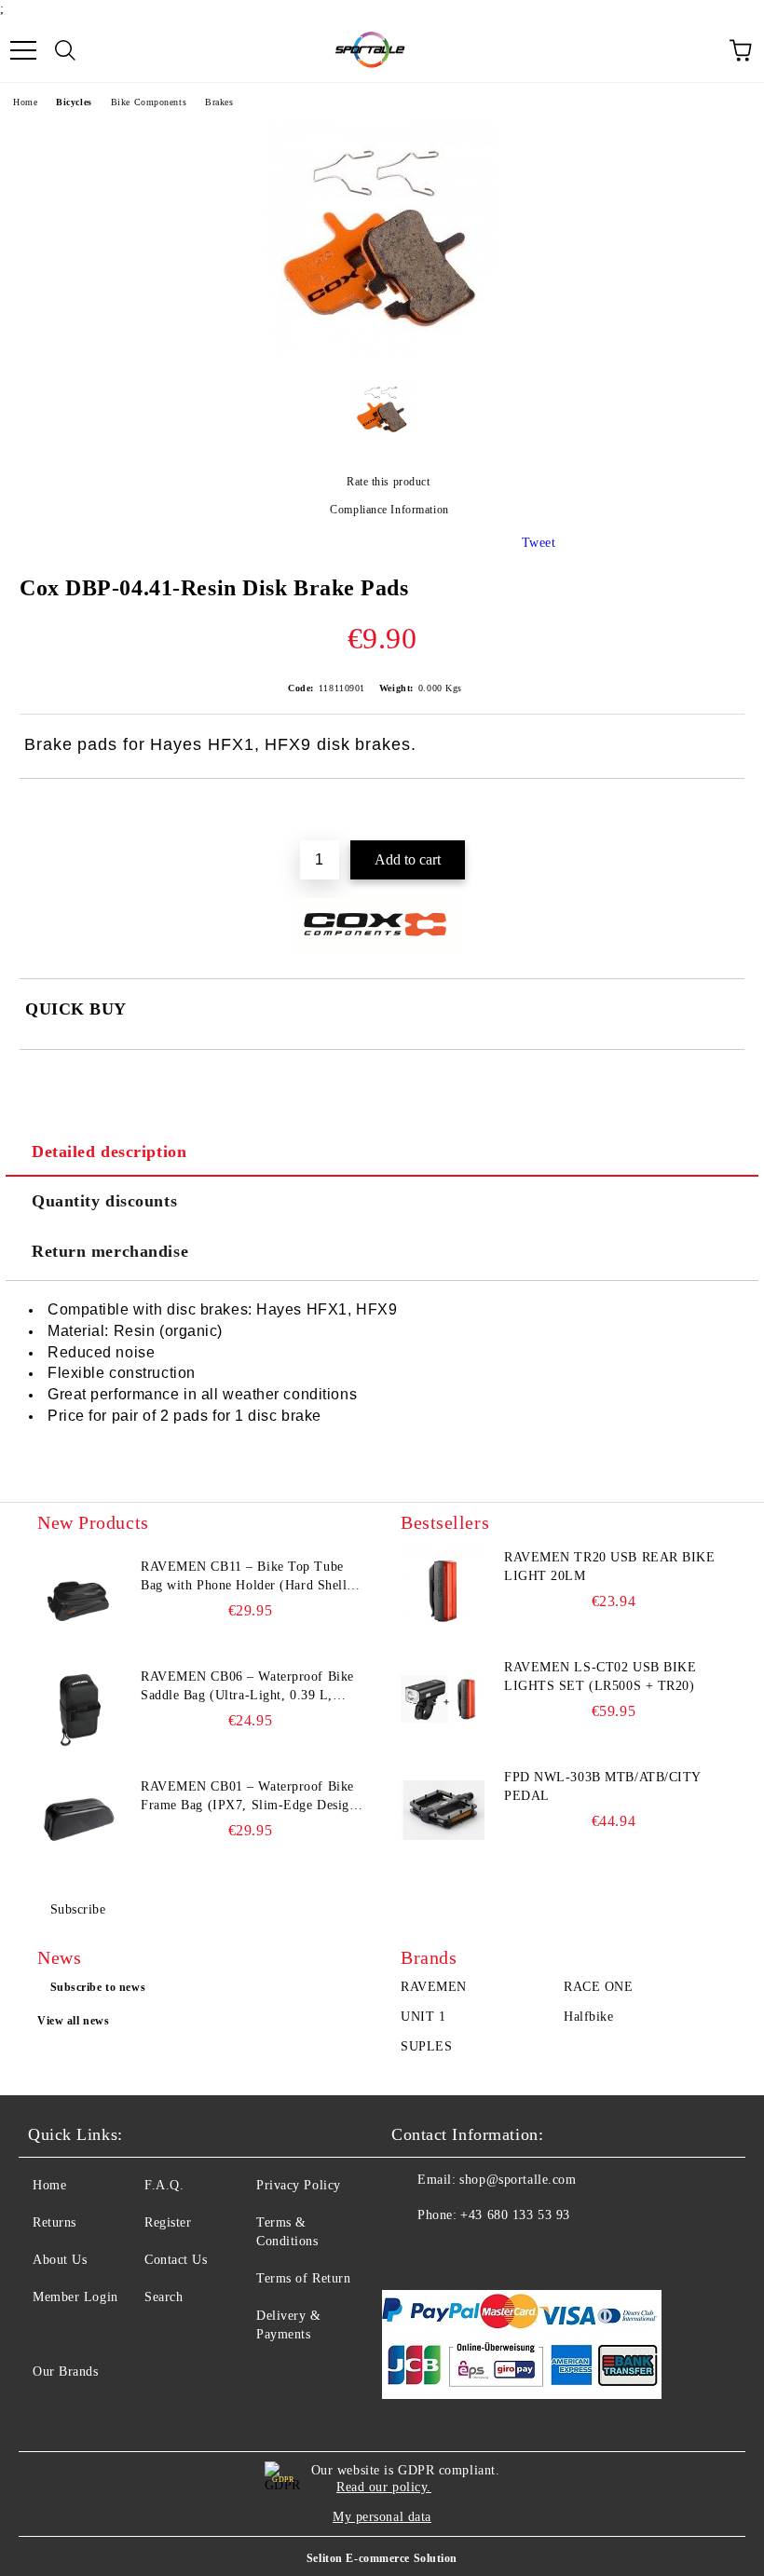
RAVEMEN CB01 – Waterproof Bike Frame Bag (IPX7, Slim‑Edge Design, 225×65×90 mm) (251, 1797)
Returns (55, 2222)
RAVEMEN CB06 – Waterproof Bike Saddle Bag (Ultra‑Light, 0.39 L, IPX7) (247, 1687)
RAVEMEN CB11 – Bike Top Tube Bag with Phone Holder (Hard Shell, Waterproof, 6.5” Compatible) (246, 1577)
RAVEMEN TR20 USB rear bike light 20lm (610, 1567)
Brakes (219, 102)
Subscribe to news (98, 1987)
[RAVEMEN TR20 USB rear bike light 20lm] (443, 1590)
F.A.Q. (164, 2185)
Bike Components (149, 102)
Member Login (75, 2297)
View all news (73, 2021)
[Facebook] (416, 2253)
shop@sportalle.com (518, 2180)
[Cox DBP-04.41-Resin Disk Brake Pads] (382, 351)
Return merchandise (110, 1251)
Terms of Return (303, 2278)
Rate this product (388, 482)
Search (164, 2297)
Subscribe (78, 1909)
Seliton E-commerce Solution (382, 2558)
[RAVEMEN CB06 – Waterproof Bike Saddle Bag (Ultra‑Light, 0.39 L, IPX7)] (79, 1710)
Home (25, 102)
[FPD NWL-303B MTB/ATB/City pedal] (443, 1810)
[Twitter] (457, 2253)
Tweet (539, 543)
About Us (60, 2260)
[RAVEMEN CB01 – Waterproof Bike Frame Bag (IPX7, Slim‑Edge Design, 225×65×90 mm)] (79, 1820)
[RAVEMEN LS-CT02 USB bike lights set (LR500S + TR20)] (443, 1700)
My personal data (382, 2517)
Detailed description (109, 1152)
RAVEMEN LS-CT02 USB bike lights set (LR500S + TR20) (600, 1676)
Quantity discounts (104, 1201)
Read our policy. (384, 2487)
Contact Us (176, 2260)
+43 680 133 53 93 (515, 2215)
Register (168, 2222)
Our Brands (66, 2372)
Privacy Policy (299, 2185)
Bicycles (74, 102)
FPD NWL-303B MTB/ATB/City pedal (602, 1786)
